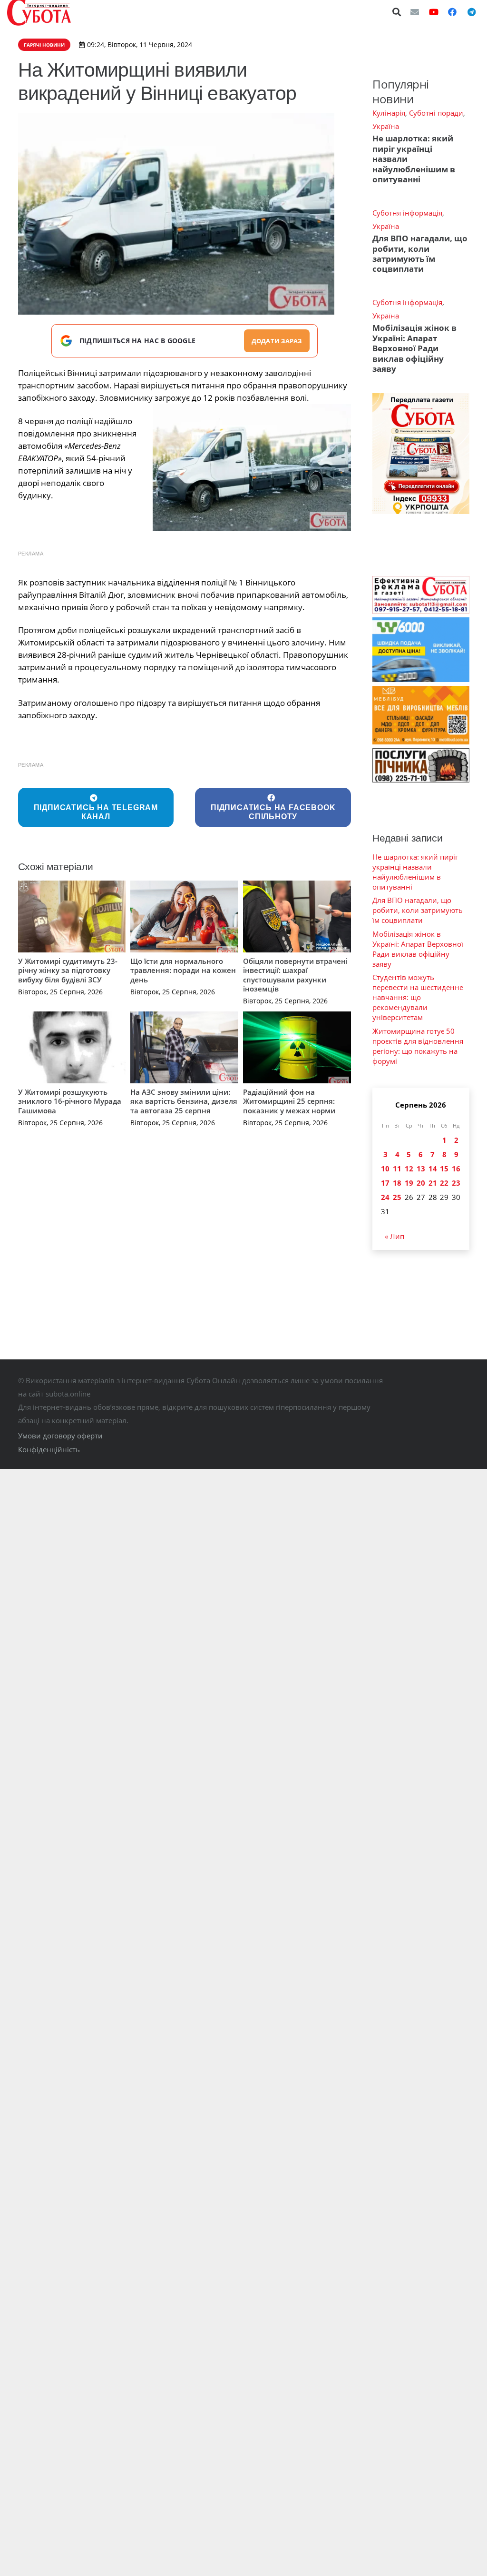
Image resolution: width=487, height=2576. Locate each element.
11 (397, 1169)
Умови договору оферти (60, 1436)
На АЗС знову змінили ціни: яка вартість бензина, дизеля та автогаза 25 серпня (184, 1101)
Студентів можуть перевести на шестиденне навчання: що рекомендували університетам (418, 997)
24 (385, 1197)
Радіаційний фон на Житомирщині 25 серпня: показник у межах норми (289, 1101)
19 (409, 1183)
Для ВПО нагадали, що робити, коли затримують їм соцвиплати (420, 253)
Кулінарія (389, 113)
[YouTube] (434, 12)
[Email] (415, 12)
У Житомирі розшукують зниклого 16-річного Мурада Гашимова (70, 1101)
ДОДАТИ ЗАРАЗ (277, 341)
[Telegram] (471, 12)
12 (409, 1169)
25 (397, 1197)
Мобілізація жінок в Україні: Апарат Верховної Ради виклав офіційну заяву (414, 348)
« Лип (394, 1236)
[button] (397, 12)
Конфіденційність (49, 1449)
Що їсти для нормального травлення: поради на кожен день (183, 970)
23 (456, 1183)
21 (433, 1183)
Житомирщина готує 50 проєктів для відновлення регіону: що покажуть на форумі (418, 1046)
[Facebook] (452, 12)
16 (456, 1169)
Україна (386, 126)
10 (385, 1169)
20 (421, 1183)
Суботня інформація (407, 213)
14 (433, 1169)
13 (421, 1169)
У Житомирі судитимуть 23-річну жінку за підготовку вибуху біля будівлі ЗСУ (68, 970)
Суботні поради (436, 113)
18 (397, 1183)
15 (444, 1169)
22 (444, 1183)
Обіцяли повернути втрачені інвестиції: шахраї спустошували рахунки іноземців (295, 975)
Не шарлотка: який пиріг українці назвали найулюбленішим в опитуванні (415, 872)
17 (385, 1183)
